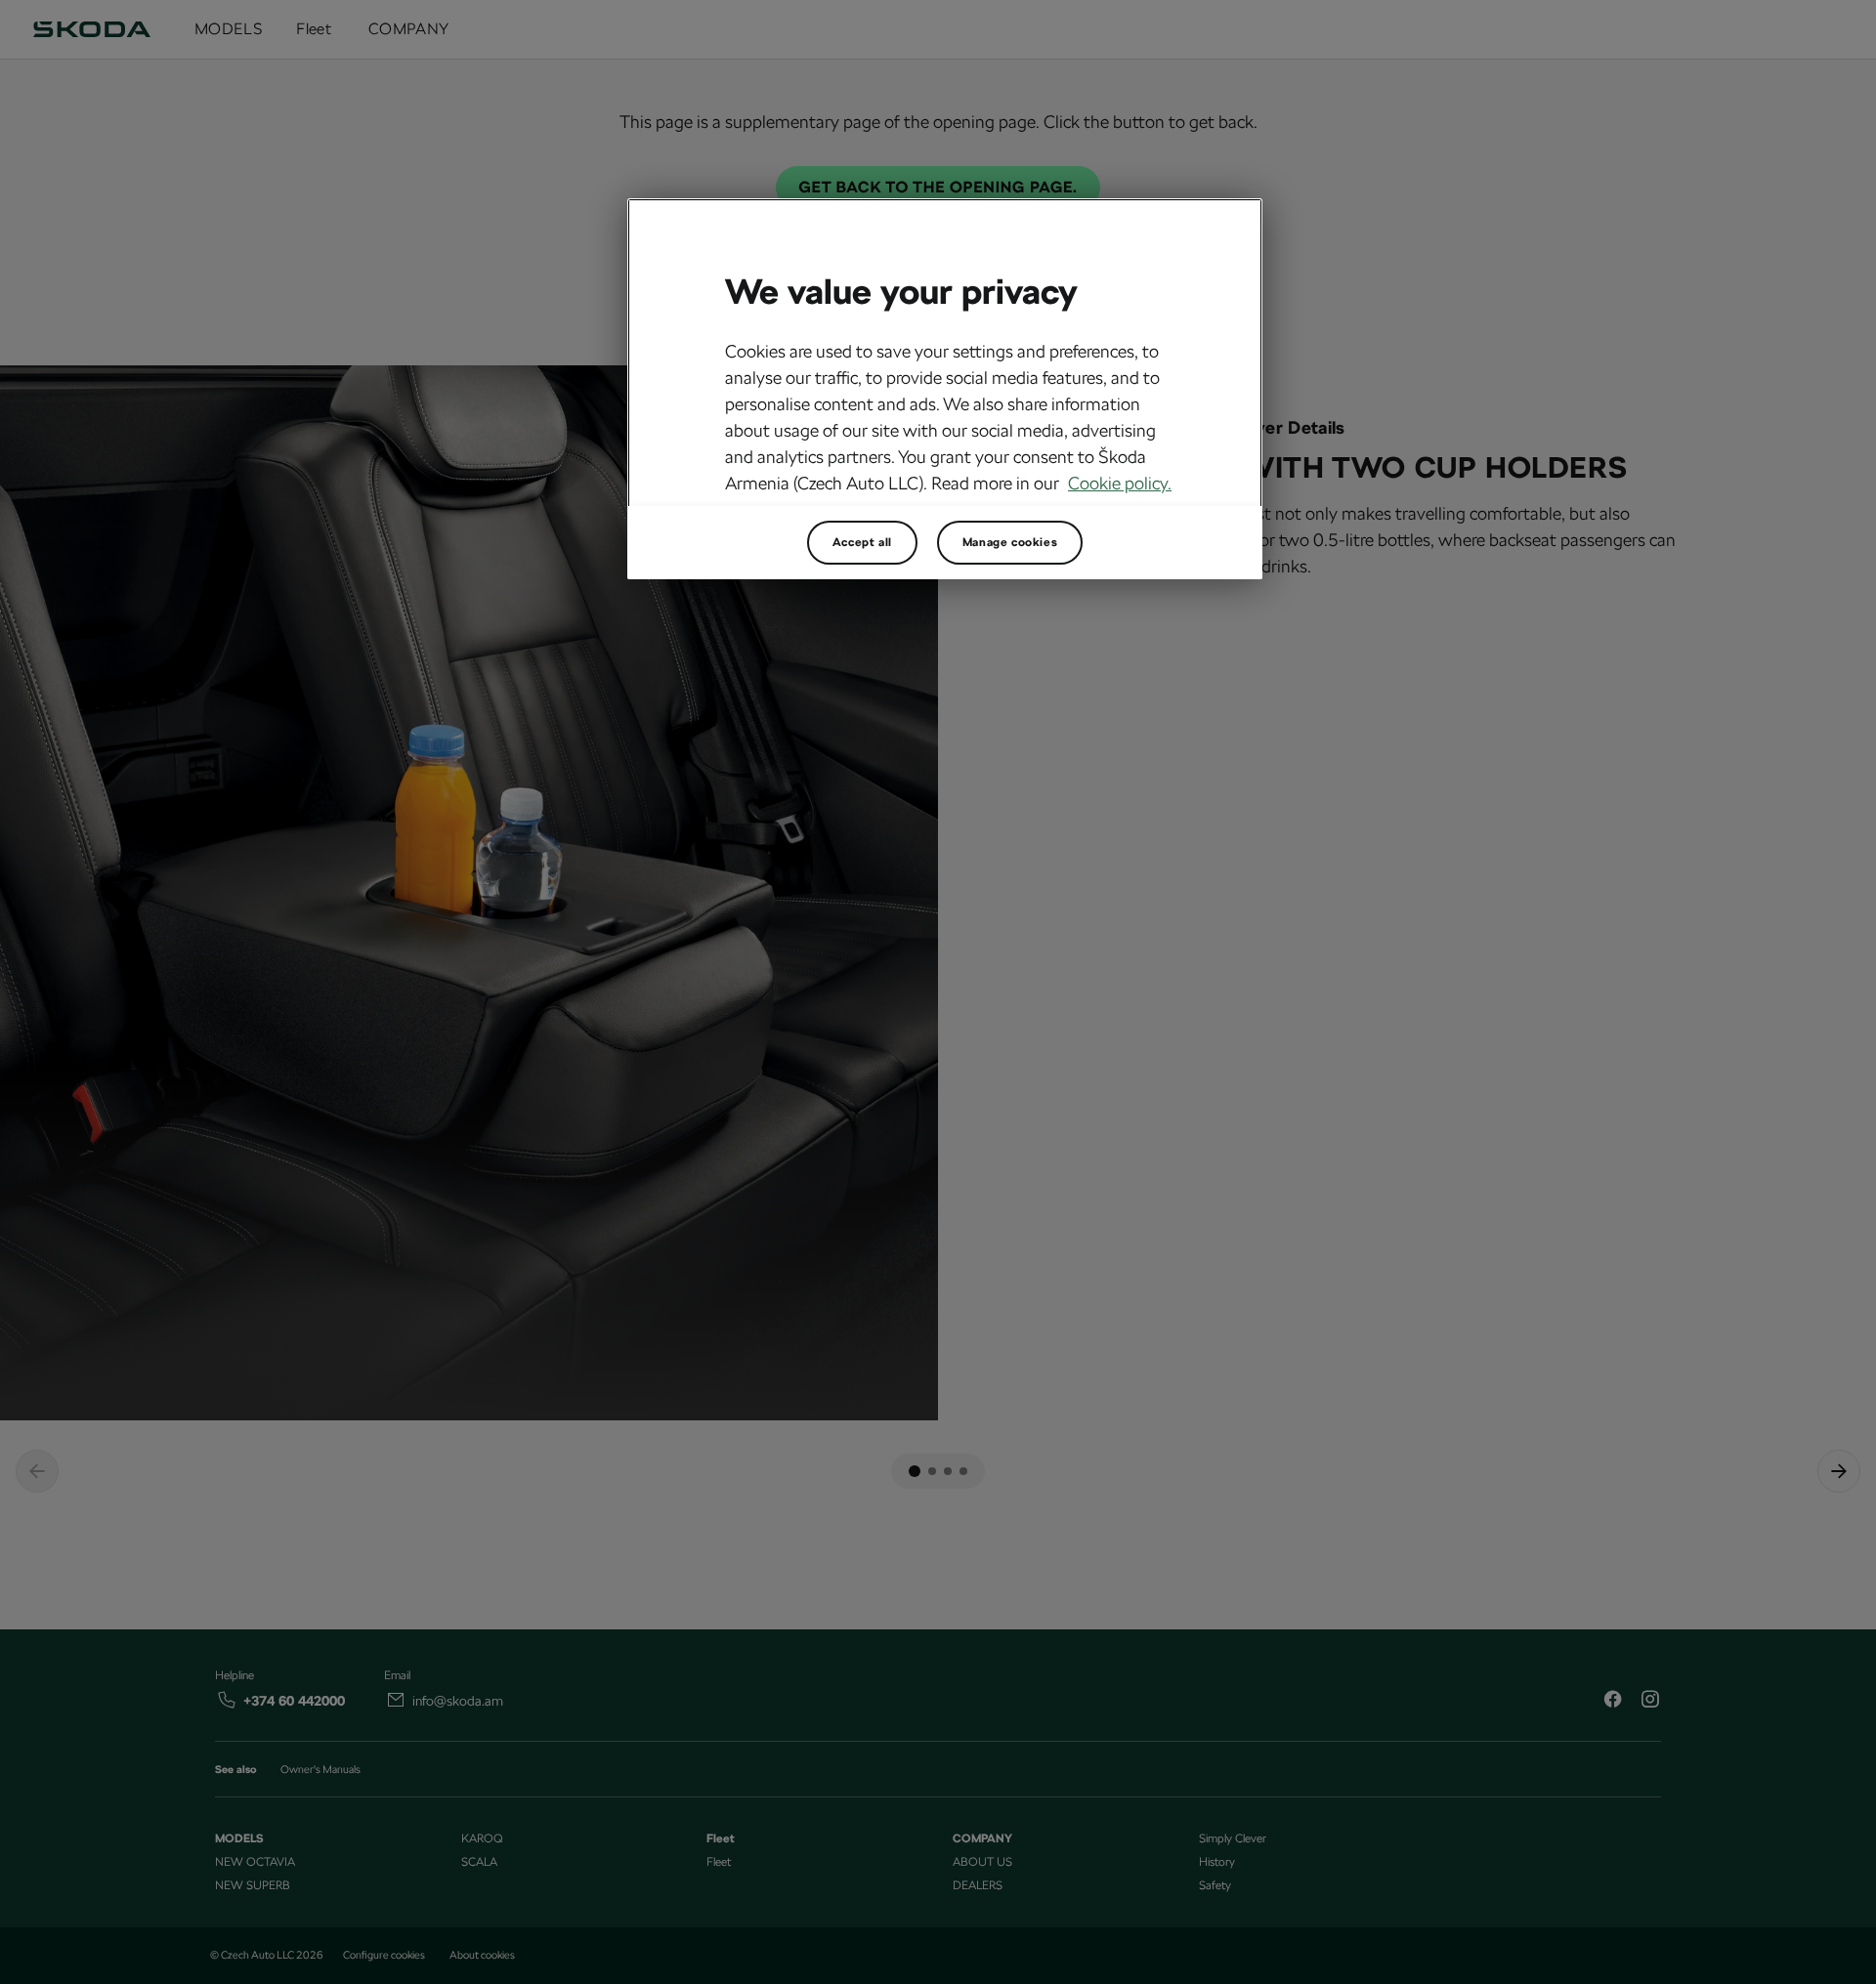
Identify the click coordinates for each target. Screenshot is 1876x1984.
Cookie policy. (1120, 483)
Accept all (862, 542)
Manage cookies (1010, 542)
